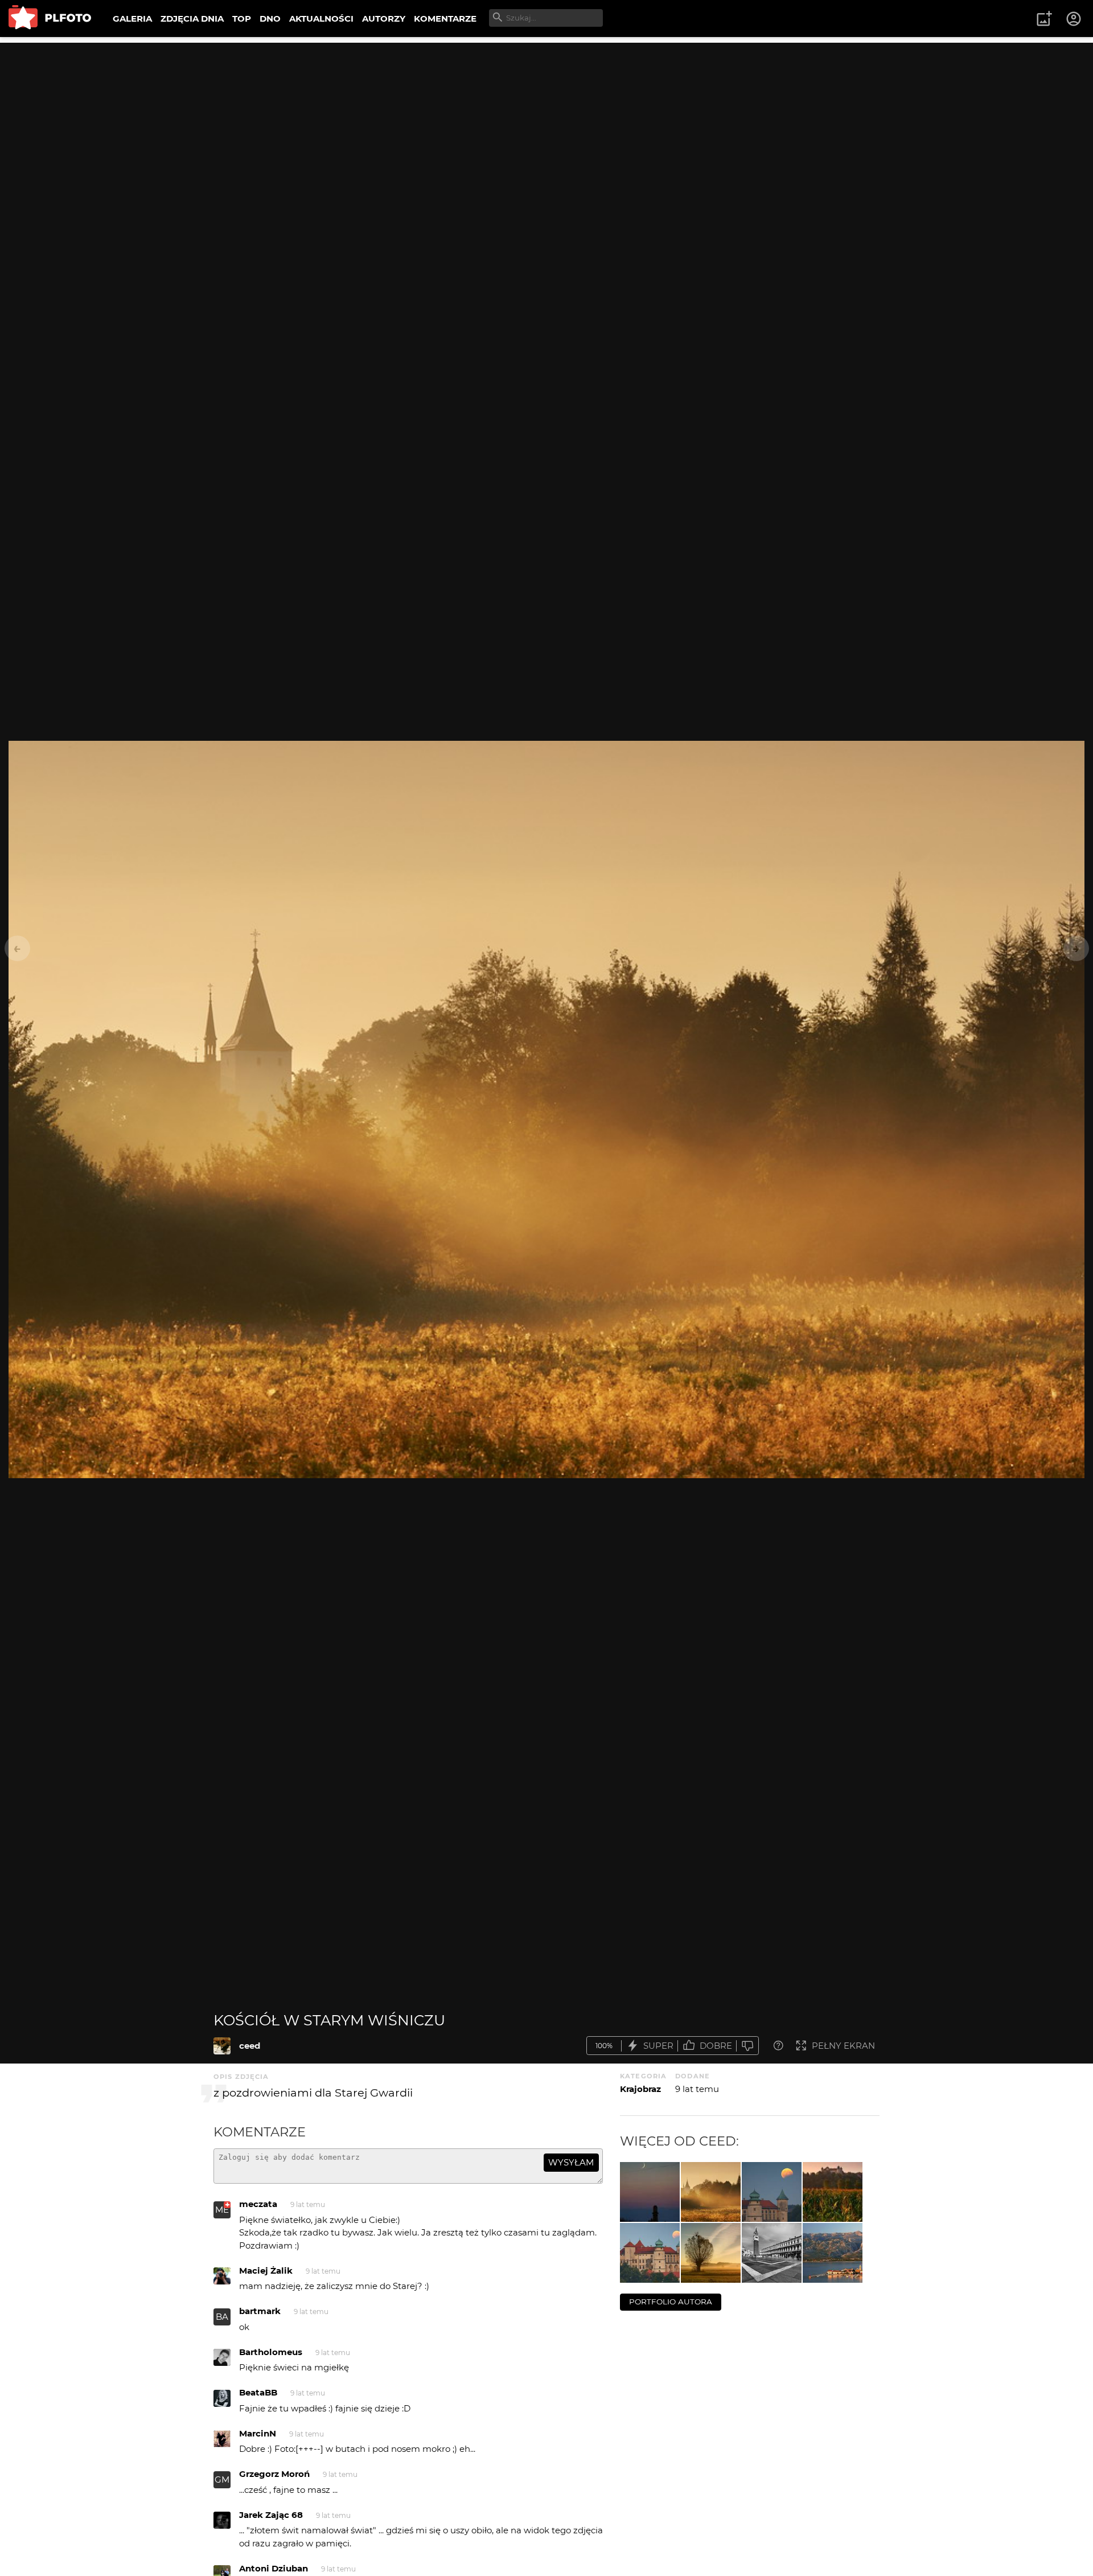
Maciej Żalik (266, 2271)
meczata (258, 2204)
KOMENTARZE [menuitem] (445, 19)
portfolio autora (671, 2302)
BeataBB (258, 2392)
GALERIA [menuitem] (132, 19)
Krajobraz (640, 2089)
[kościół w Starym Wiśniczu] (222, 2046)
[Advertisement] (546, 122)
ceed (250, 2046)
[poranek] (711, 2253)
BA (222, 2317)
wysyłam (571, 2162)
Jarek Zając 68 (271, 2515)
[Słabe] (747, 2046)
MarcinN (258, 2433)
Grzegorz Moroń (274, 2474)
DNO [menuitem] (270, 19)
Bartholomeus (271, 2352)
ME (222, 2210)
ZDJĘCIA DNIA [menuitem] (192, 19)
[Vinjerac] (833, 2253)
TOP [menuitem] (242, 19)
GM (222, 2479)
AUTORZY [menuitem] (384, 19)
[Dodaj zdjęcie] (1044, 19)
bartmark (260, 2311)
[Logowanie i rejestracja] (1074, 19)
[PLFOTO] (50, 19)
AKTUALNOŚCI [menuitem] (321, 19)
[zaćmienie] (650, 2253)
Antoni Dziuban (274, 2568)
